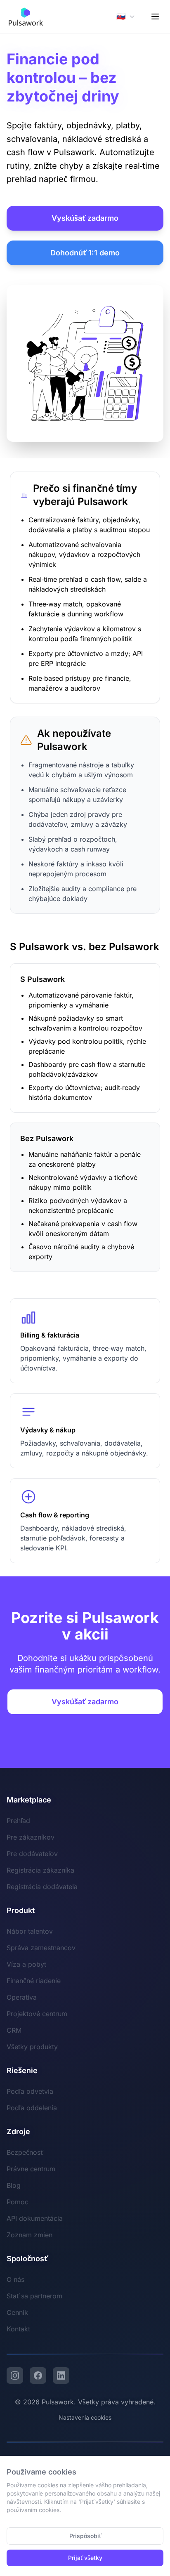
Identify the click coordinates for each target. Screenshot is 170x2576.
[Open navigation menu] (155, 17)
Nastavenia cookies (85, 2417)
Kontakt (18, 2329)
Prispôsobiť (85, 2536)
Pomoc (18, 2202)
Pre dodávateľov (32, 1854)
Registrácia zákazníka (40, 1870)
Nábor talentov (30, 1931)
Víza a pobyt (26, 1964)
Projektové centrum (37, 2014)
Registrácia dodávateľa (42, 1887)
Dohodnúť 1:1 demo (85, 253)
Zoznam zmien (30, 2235)
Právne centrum (31, 2169)
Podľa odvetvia (30, 2091)
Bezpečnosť (25, 2152)
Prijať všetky (85, 2558)
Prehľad (18, 1821)
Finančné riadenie (34, 1981)
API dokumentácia (35, 2218)
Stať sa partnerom (34, 2296)
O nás (15, 2279)
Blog (14, 2185)
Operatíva (22, 1997)
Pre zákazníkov (31, 1837)
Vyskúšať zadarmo (85, 218)
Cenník (17, 2312)
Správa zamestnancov (41, 1948)
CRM (14, 2030)
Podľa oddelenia (32, 2108)
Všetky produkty (32, 2047)
